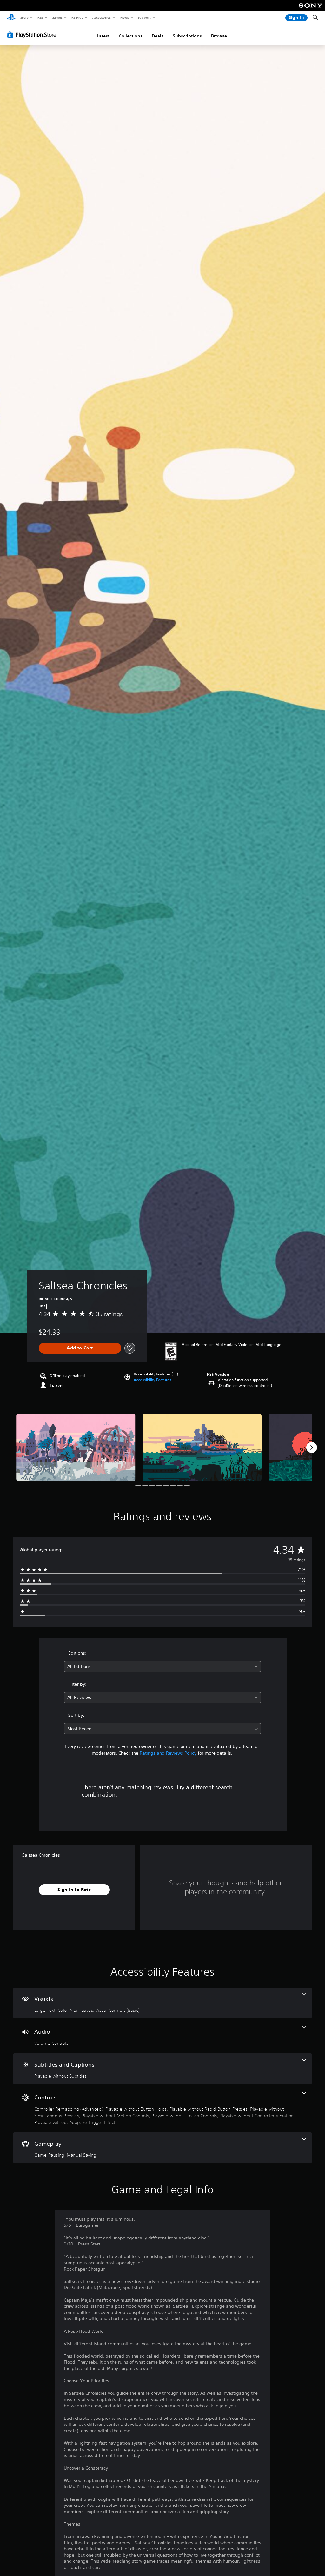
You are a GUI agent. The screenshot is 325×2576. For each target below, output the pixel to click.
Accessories (101, 17)
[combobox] (162, 1666)
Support (144, 17)
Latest (103, 36)
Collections (131, 36)
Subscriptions (187, 36)
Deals (158, 36)
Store (24, 17)
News (125, 17)
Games (57, 17)
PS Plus (77, 17)
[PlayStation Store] (33, 35)
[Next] (312, 1448)
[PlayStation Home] (11, 18)
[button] (153, 1380)
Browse (219, 36)
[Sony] (311, 10)
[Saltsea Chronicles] (76, 1447)
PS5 (40, 17)
